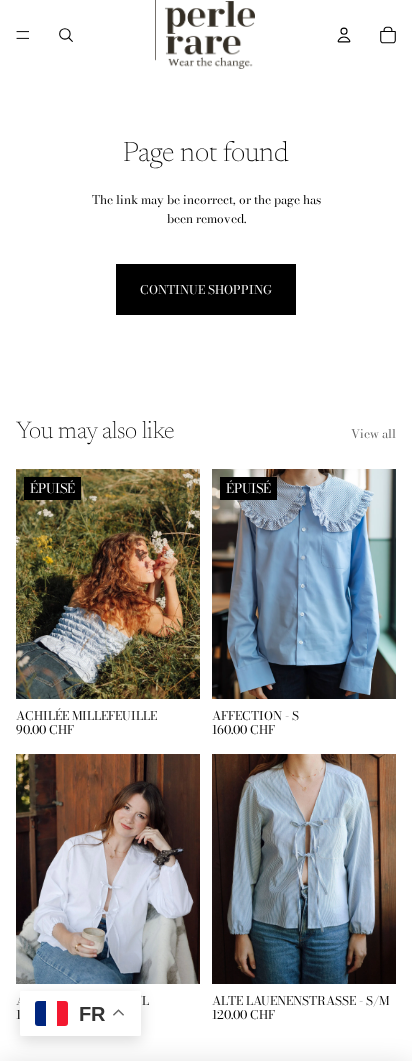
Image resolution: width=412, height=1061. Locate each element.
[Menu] (23, 35)
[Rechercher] (66, 35)
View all (373, 433)
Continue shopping (206, 289)
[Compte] (344, 35)
